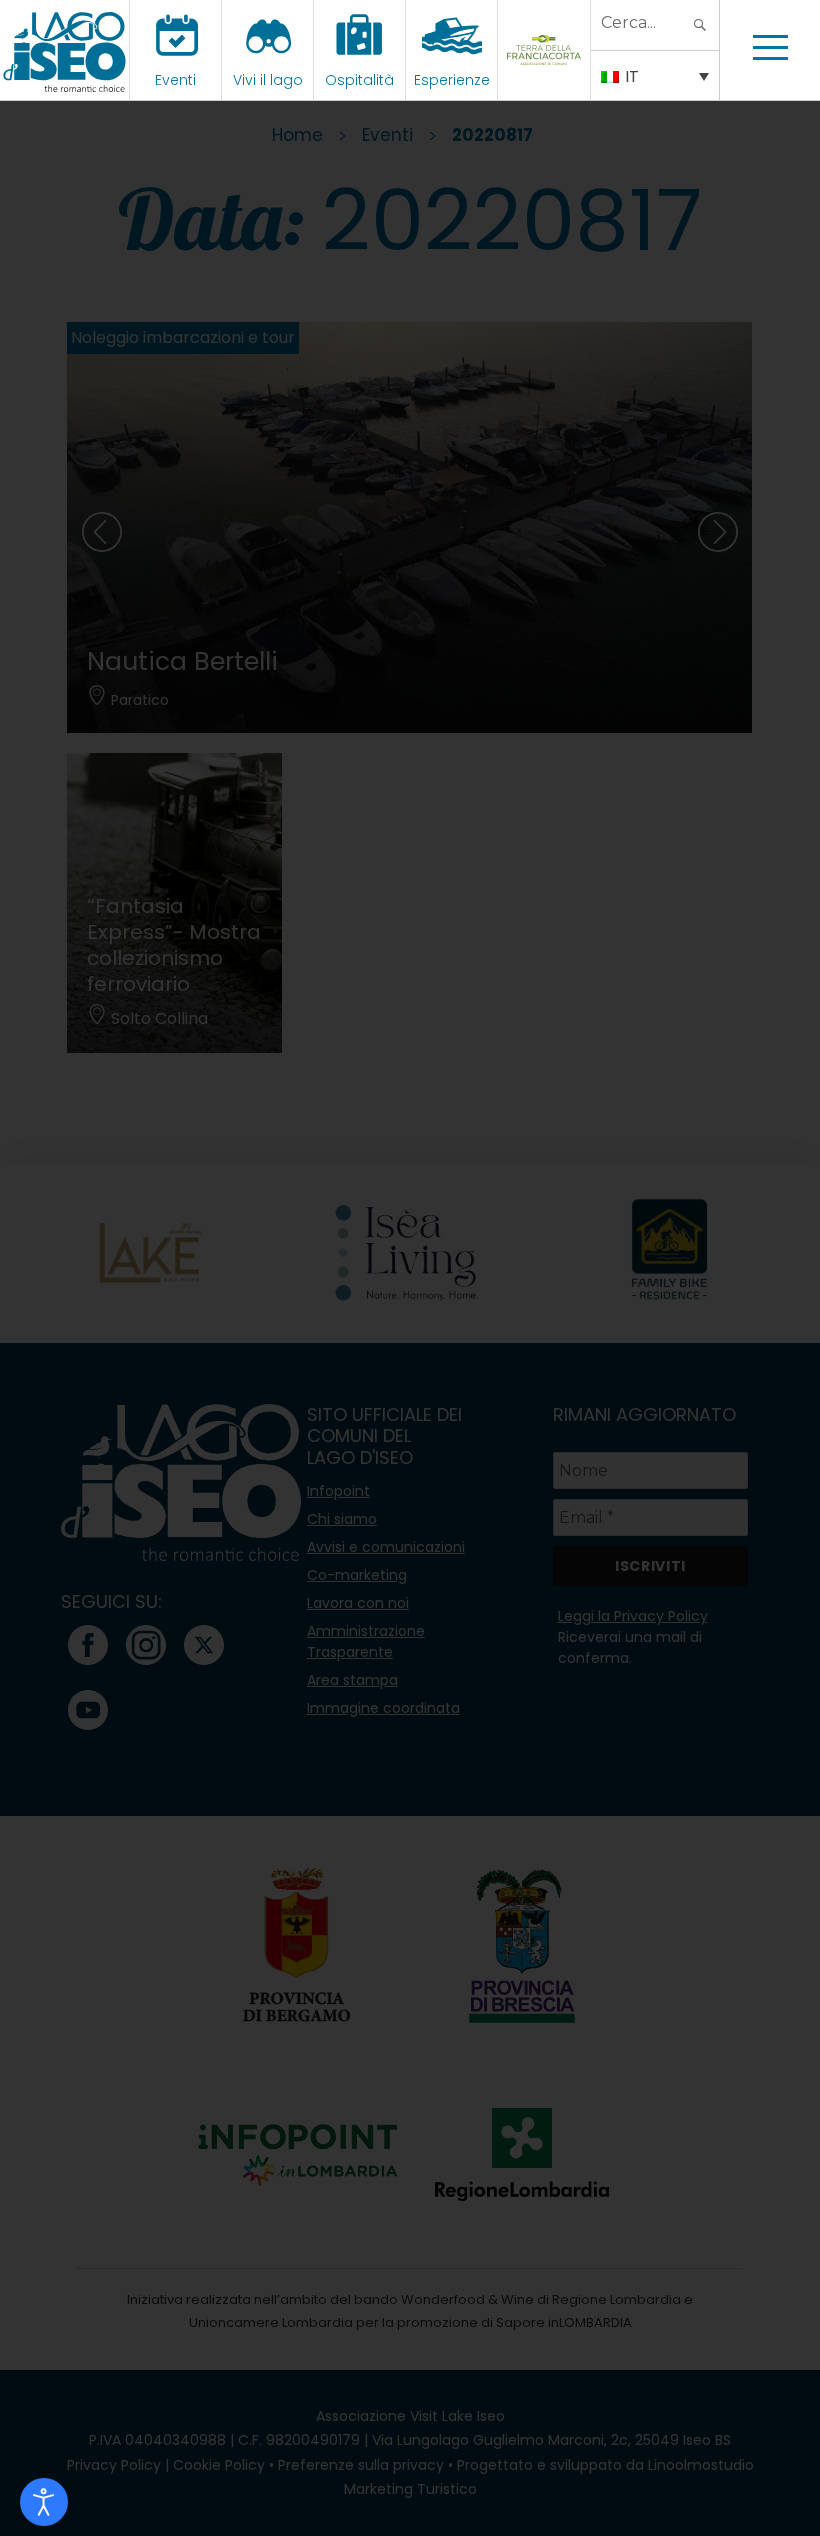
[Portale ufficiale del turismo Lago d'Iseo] (64, 50)
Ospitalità (359, 80)
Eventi (175, 80)
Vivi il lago (268, 80)
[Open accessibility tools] (44, 2502)
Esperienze (452, 80)
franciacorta (546, 80)
